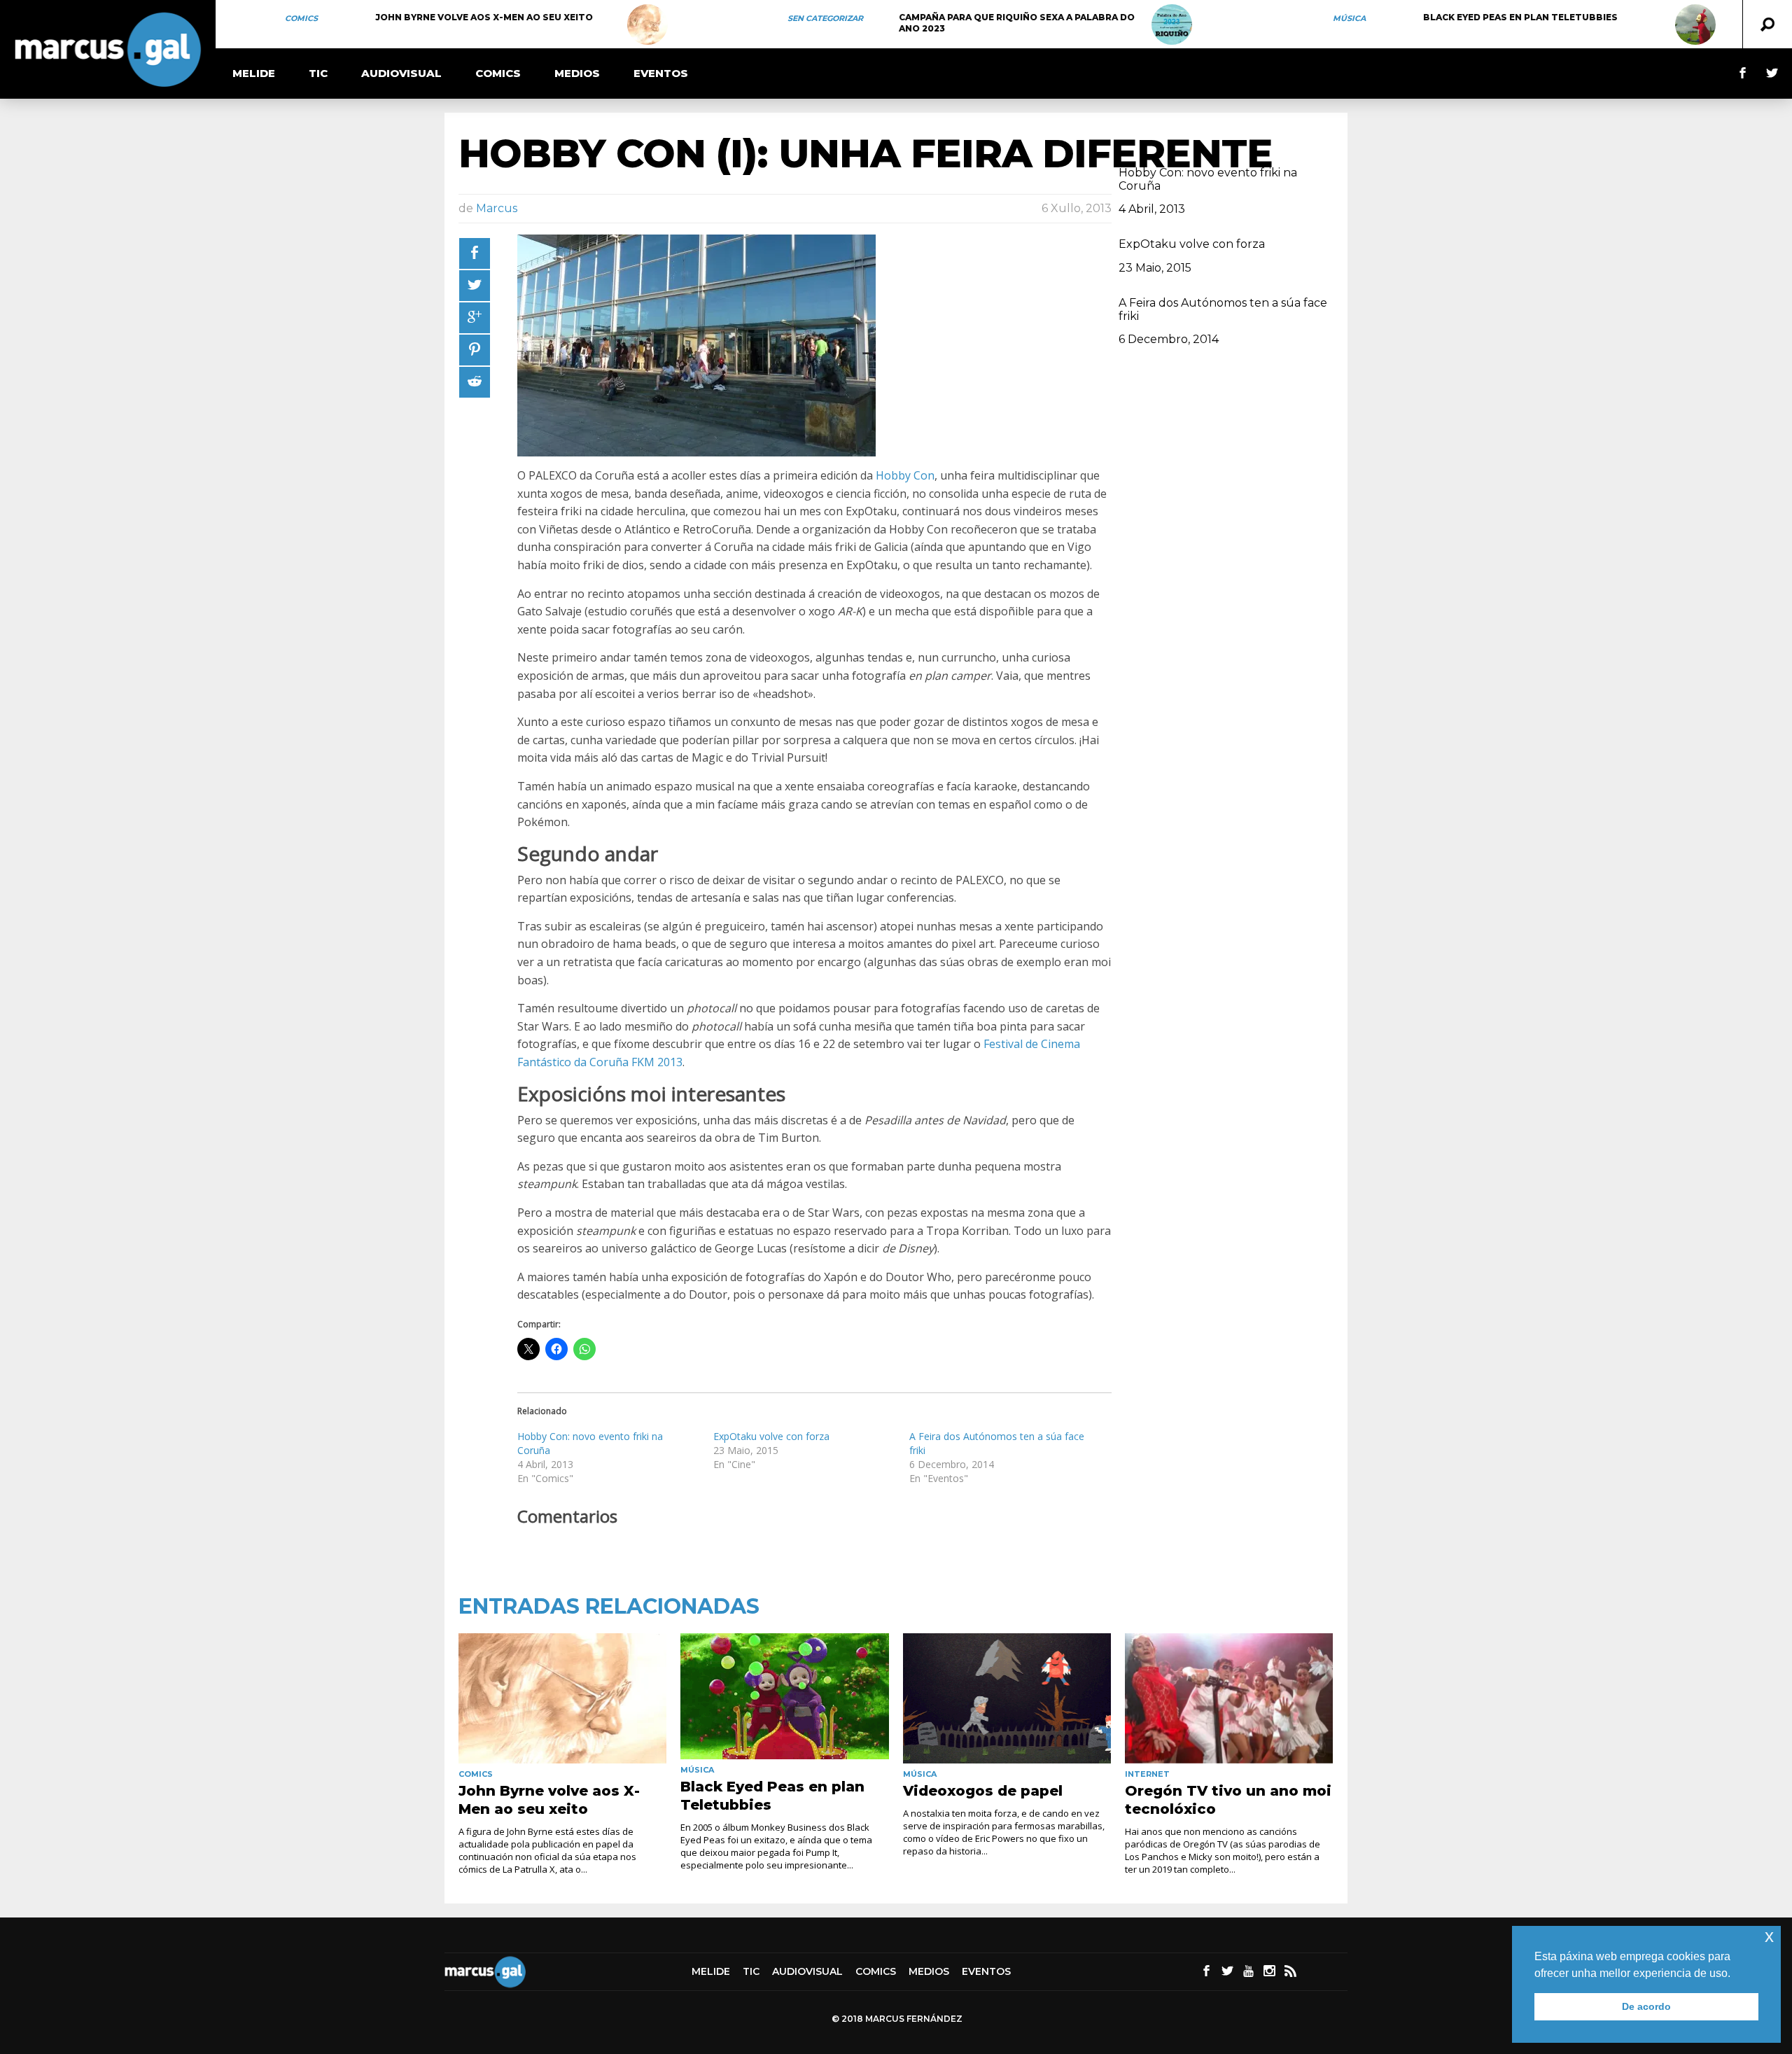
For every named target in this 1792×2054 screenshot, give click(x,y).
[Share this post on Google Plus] (475, 318)
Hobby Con (905, 475)
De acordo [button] (1646, 2006)
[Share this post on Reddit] (475, 382)
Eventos (661, 73)
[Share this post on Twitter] (475, 286)
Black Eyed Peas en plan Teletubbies (1520, 17)
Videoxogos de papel (983, 1791)
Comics (301, 18)
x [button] (1769, 1936)
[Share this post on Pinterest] (475, 350)
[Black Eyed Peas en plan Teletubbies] (1695, 25)
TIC (318, 73)
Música (1349, 18)
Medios (577, 73)
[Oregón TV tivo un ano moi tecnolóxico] (1229, 1698)
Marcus (497, 208)
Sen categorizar (825, 18)
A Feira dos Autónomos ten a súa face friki (1223, 309)
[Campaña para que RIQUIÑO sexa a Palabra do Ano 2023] (1172, 25)
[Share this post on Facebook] (475, 253)
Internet (1147, 1774)
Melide (254, 73)
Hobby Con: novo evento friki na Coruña (1208, 179)
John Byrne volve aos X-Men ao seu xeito (484, 17)
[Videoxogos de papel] (1007, 1698)
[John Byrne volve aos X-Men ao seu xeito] (647, 25)
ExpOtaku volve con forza (771, 1436)
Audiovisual (401, 73)
